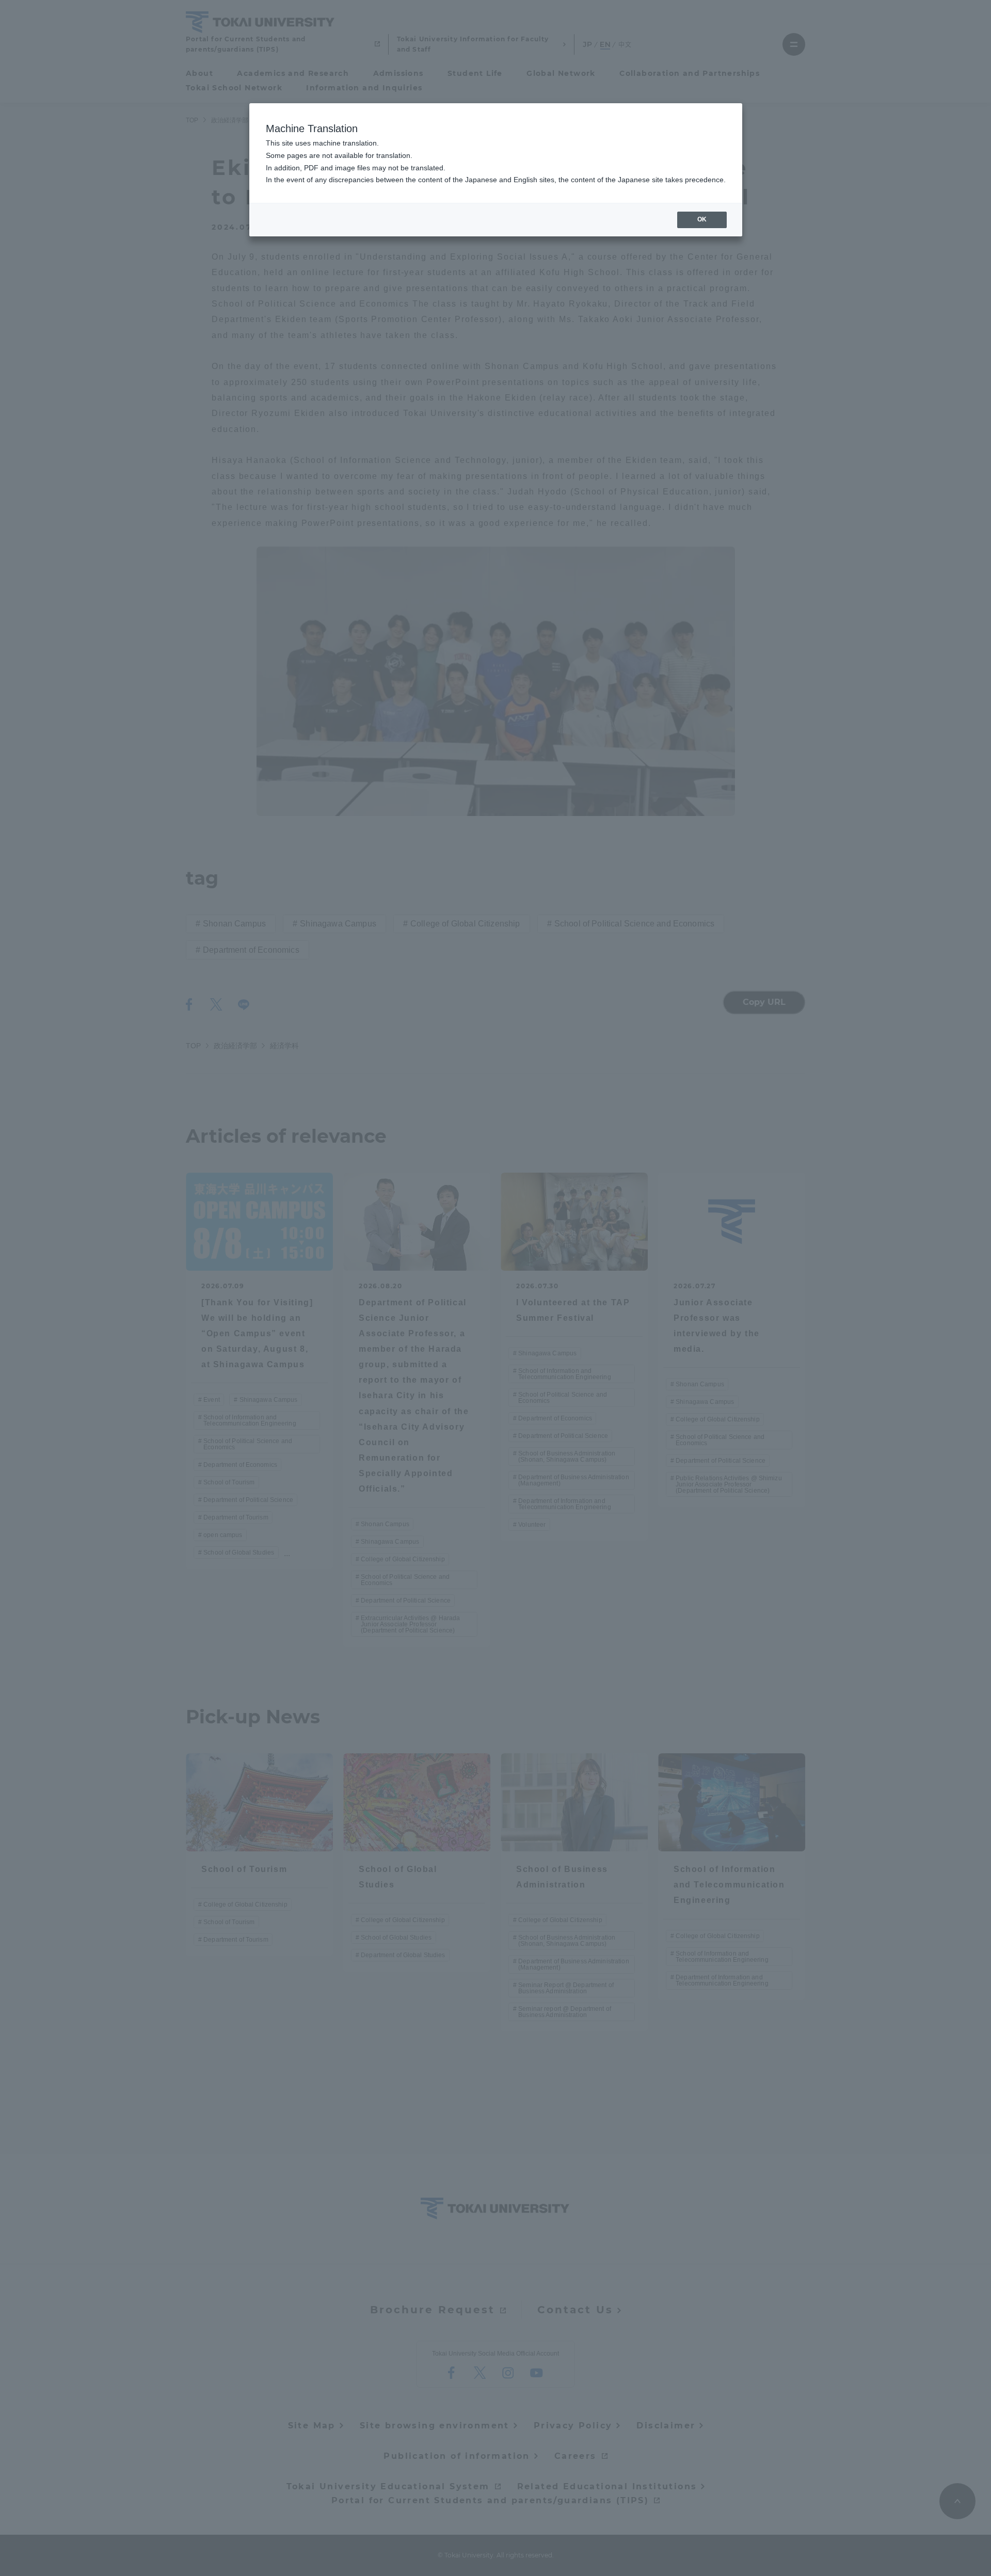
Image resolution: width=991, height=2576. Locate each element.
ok (702, 219)
